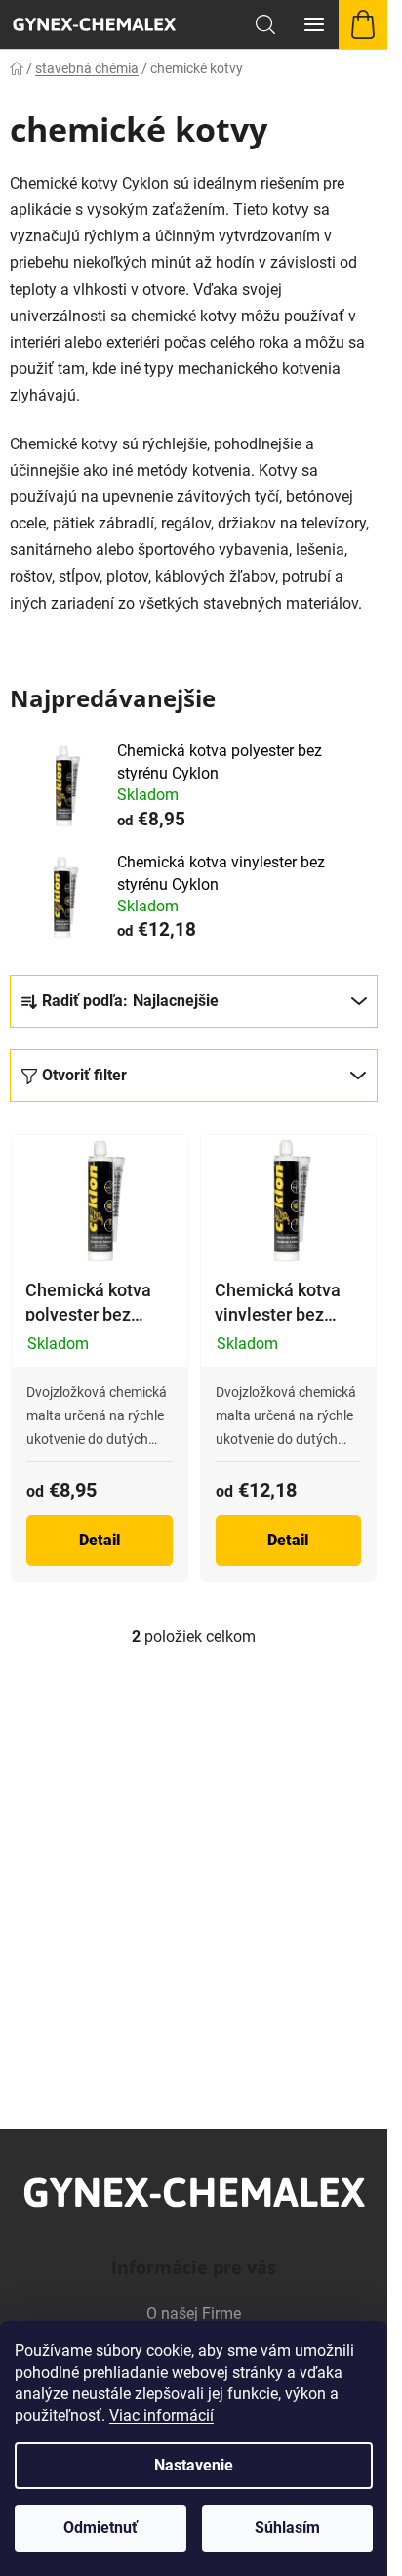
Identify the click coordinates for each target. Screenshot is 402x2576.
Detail (100, 1540)
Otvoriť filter (84, 1075)
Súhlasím (287, 2528)
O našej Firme (194, 2314)
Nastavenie (194, 2465)
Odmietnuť (100, 2528)
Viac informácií (161, 2415)
